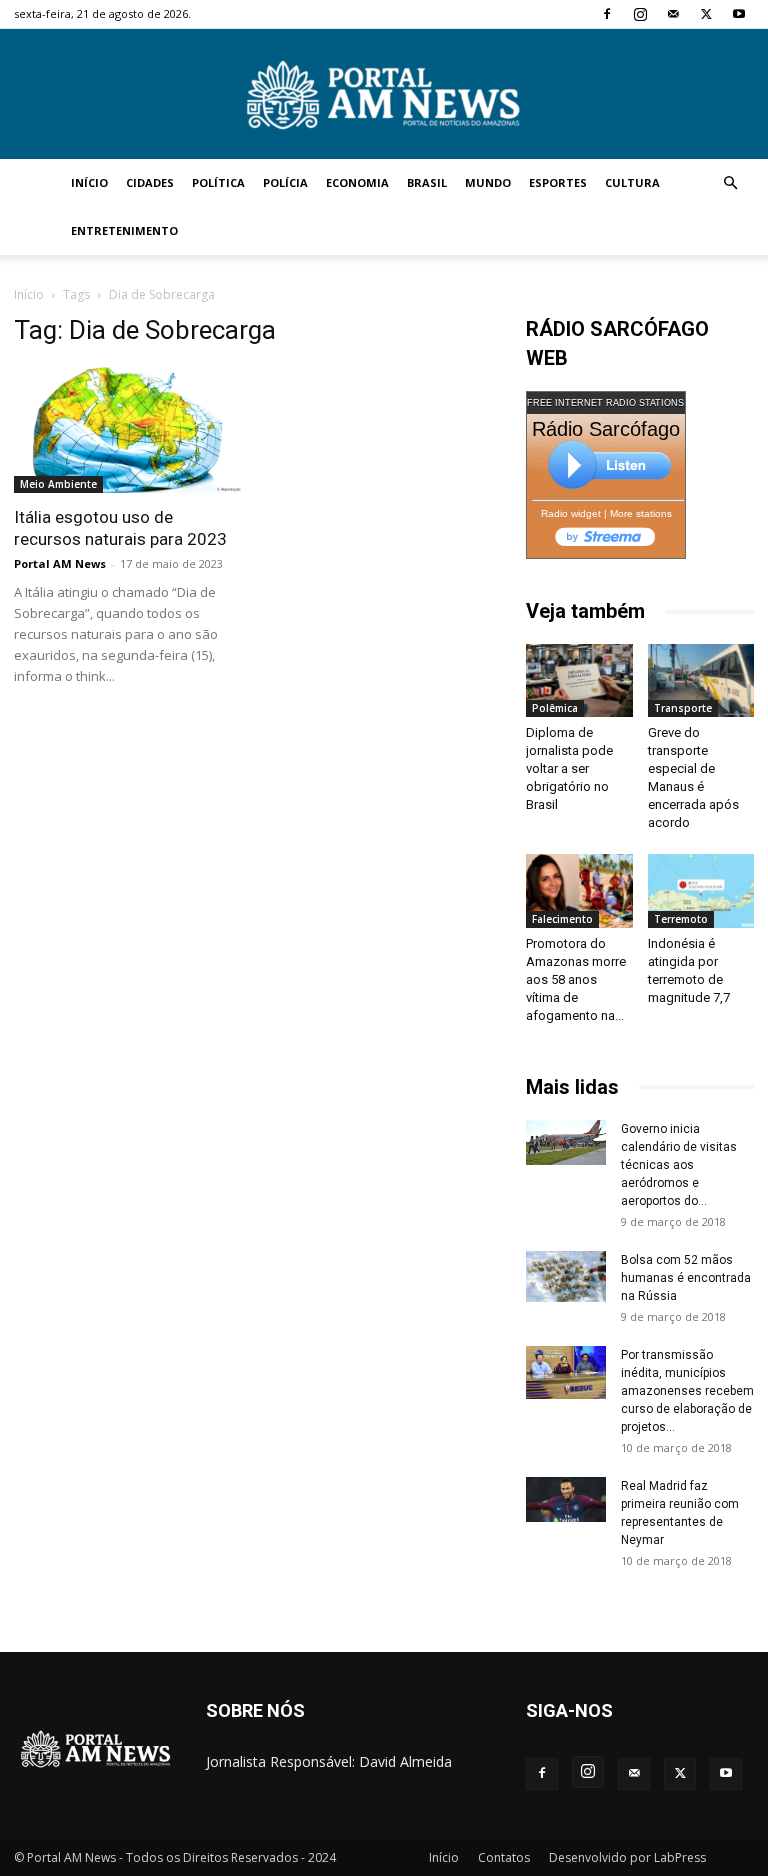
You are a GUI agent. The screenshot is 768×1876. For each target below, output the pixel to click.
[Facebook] (607, 14)
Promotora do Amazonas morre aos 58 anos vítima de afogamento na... (576, 979)
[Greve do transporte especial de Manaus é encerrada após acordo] (701, 680)
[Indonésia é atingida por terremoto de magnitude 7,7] (701, 890)
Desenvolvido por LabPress (627, 1857)
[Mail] (673, 14)
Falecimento (562, 919)
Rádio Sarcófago (606, 429)
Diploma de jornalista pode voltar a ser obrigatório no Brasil (569, 768)
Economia (357, 182)
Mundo (488, 182)
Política (218, 182)
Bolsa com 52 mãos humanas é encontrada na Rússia (686, 1278)
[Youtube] (739, 14)
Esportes (558, 182)
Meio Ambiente (58, 484)
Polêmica (555, 708)
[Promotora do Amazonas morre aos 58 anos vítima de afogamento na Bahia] (579, 890)
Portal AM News (60, 563)
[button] (730, 183)
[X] (706, 14)
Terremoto (681, 919)
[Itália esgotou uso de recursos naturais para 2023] (128, 429)
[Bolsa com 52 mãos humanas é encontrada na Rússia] (566, 1277)
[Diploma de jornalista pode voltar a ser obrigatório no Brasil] (579, 680)
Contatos (504, 1857)
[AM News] (384, 95)
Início (89, 182)
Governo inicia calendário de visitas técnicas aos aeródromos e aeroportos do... (679, 1165)
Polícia (285, 182)
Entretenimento (124, 230)
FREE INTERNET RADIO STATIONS (605, 403)
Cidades (150, 182)
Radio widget (571, 513)
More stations (641, 513)
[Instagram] (640, 14)
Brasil (427, 182)
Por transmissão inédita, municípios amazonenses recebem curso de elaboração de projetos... (687, 1391)
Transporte (683, 708)
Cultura (632, 182)
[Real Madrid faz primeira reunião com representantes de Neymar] (566, 1499)
